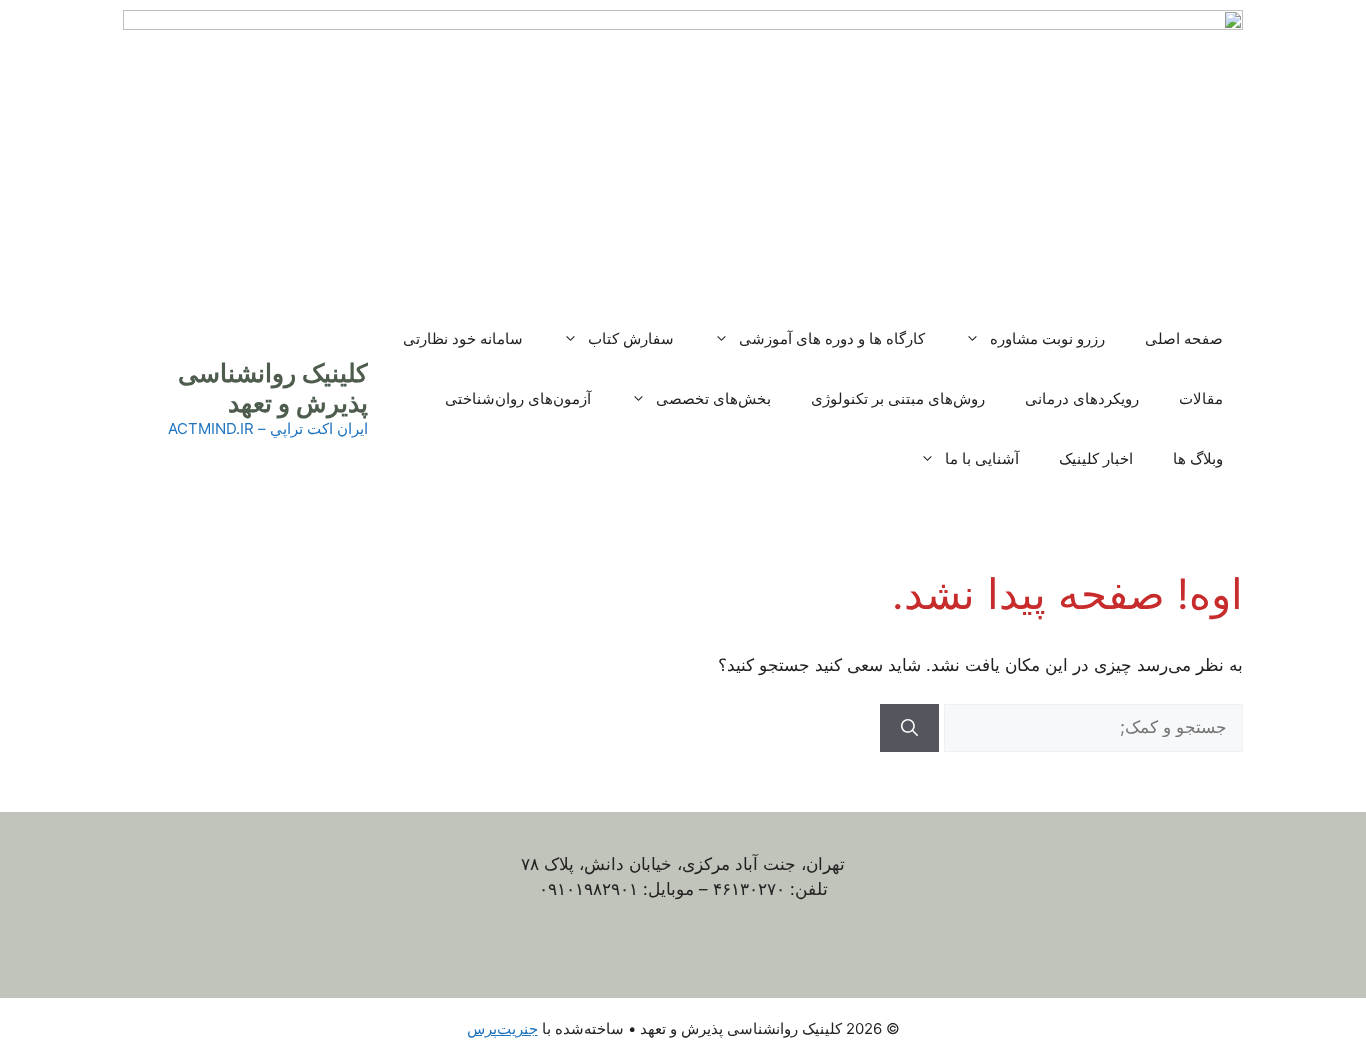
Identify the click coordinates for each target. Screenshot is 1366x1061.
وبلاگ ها (1198, 458)
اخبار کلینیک (1096, 458)
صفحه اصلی (1184, 338)
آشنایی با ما (982, 458)
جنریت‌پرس (502, 1028)
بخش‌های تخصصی (713, 398)
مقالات (1201, 398)
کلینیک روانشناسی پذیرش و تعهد (273, 388)
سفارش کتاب (631, 338)
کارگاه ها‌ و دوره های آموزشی (832, 338)
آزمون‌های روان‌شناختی (518, 398)
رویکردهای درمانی (1082, 398)
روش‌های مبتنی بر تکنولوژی (898, 398)
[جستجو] (909, 728)
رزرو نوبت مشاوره (1047, 338)
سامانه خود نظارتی (463, 338)
